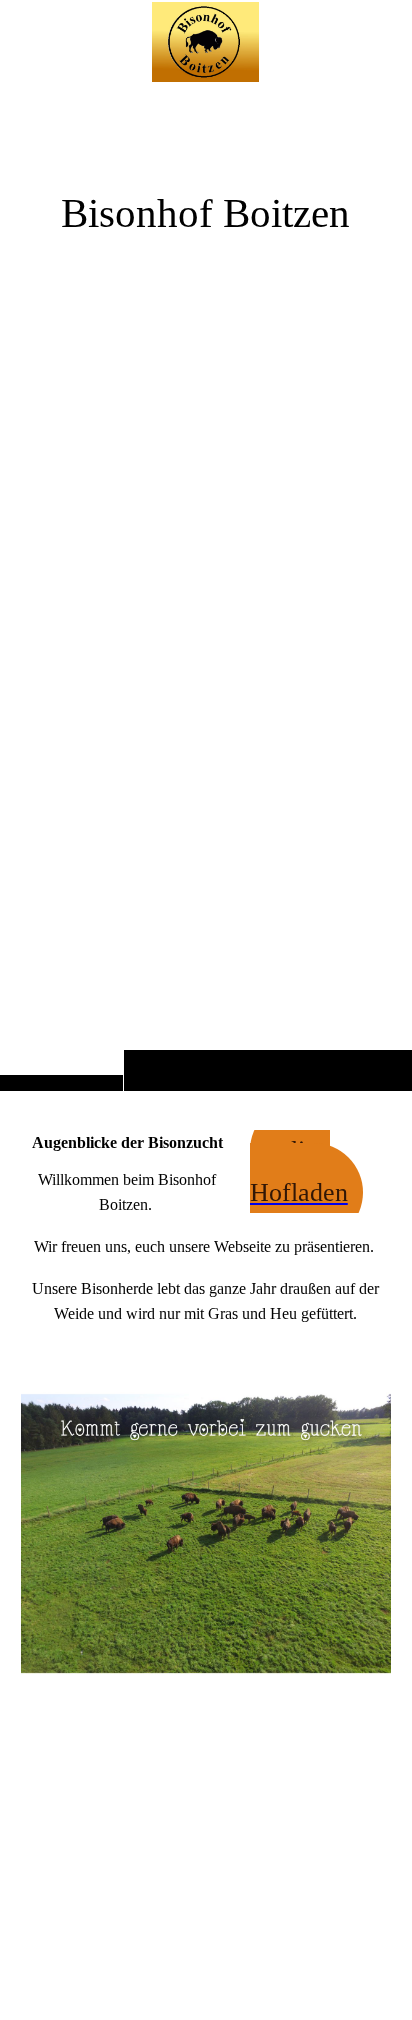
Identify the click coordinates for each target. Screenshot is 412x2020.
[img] (206, 585)
